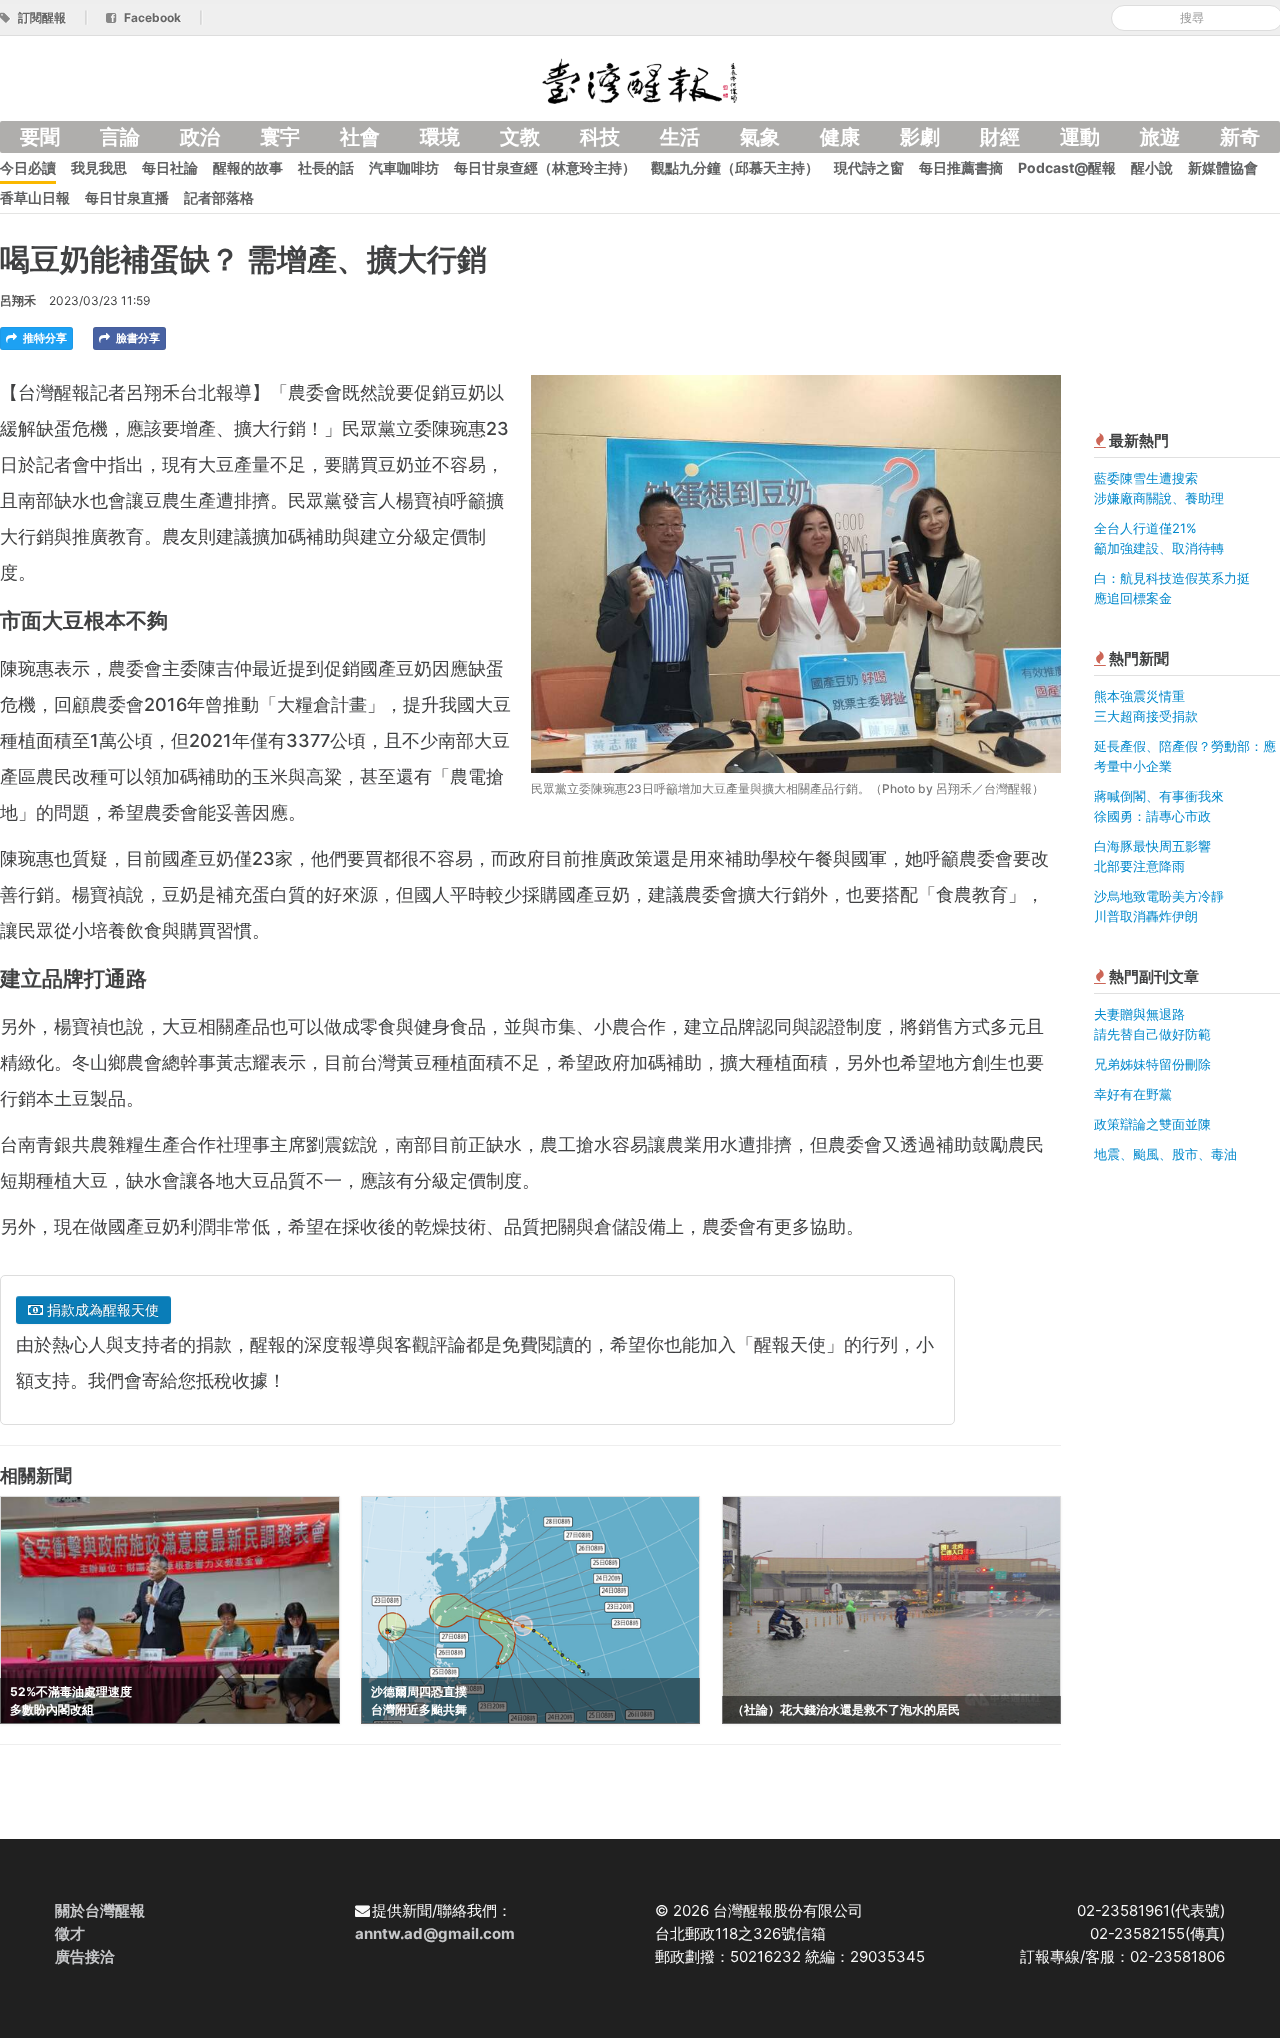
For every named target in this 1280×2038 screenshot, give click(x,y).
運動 (1080, 137)
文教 (520, 137)
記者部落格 (219, 197)
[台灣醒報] (640, 79)
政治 (200, 137)
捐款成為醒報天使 (101, 1309)
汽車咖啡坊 (404, 167)
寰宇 (280, 137)
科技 (600, 137)
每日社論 (170, 167)
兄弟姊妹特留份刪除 (1152, 1064)
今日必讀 (28, 167)
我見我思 (99, 167)
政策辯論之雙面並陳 (1152, 1124)
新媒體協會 (1223, 167)
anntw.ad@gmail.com (435, 1933)
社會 (360, 137)
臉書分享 (136, 338)
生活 (680, 137)
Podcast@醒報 (1067, 167)
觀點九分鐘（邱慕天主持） (735, 167)
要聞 (40, 137)
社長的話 (326, 167)
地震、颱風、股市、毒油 (1165, 1154)
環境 (440, 137)
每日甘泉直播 (127, 197)
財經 (1000, 137)
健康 (840, 137)
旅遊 (1160, 137)
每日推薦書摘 (961, 167)
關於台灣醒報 (100, 1910)
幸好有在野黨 (1133, 1094)
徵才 (70, 1933)
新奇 (1240, 137)
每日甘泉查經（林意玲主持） (545, 167)
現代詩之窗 (869, 167)
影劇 (920, 137)
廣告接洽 (85, 1956)
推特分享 (43, 338)
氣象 (760, 137)
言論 (120, 137)
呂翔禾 (18, 300)
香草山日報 (35, 197)
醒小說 (1152, 167)
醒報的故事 (248, 167)
